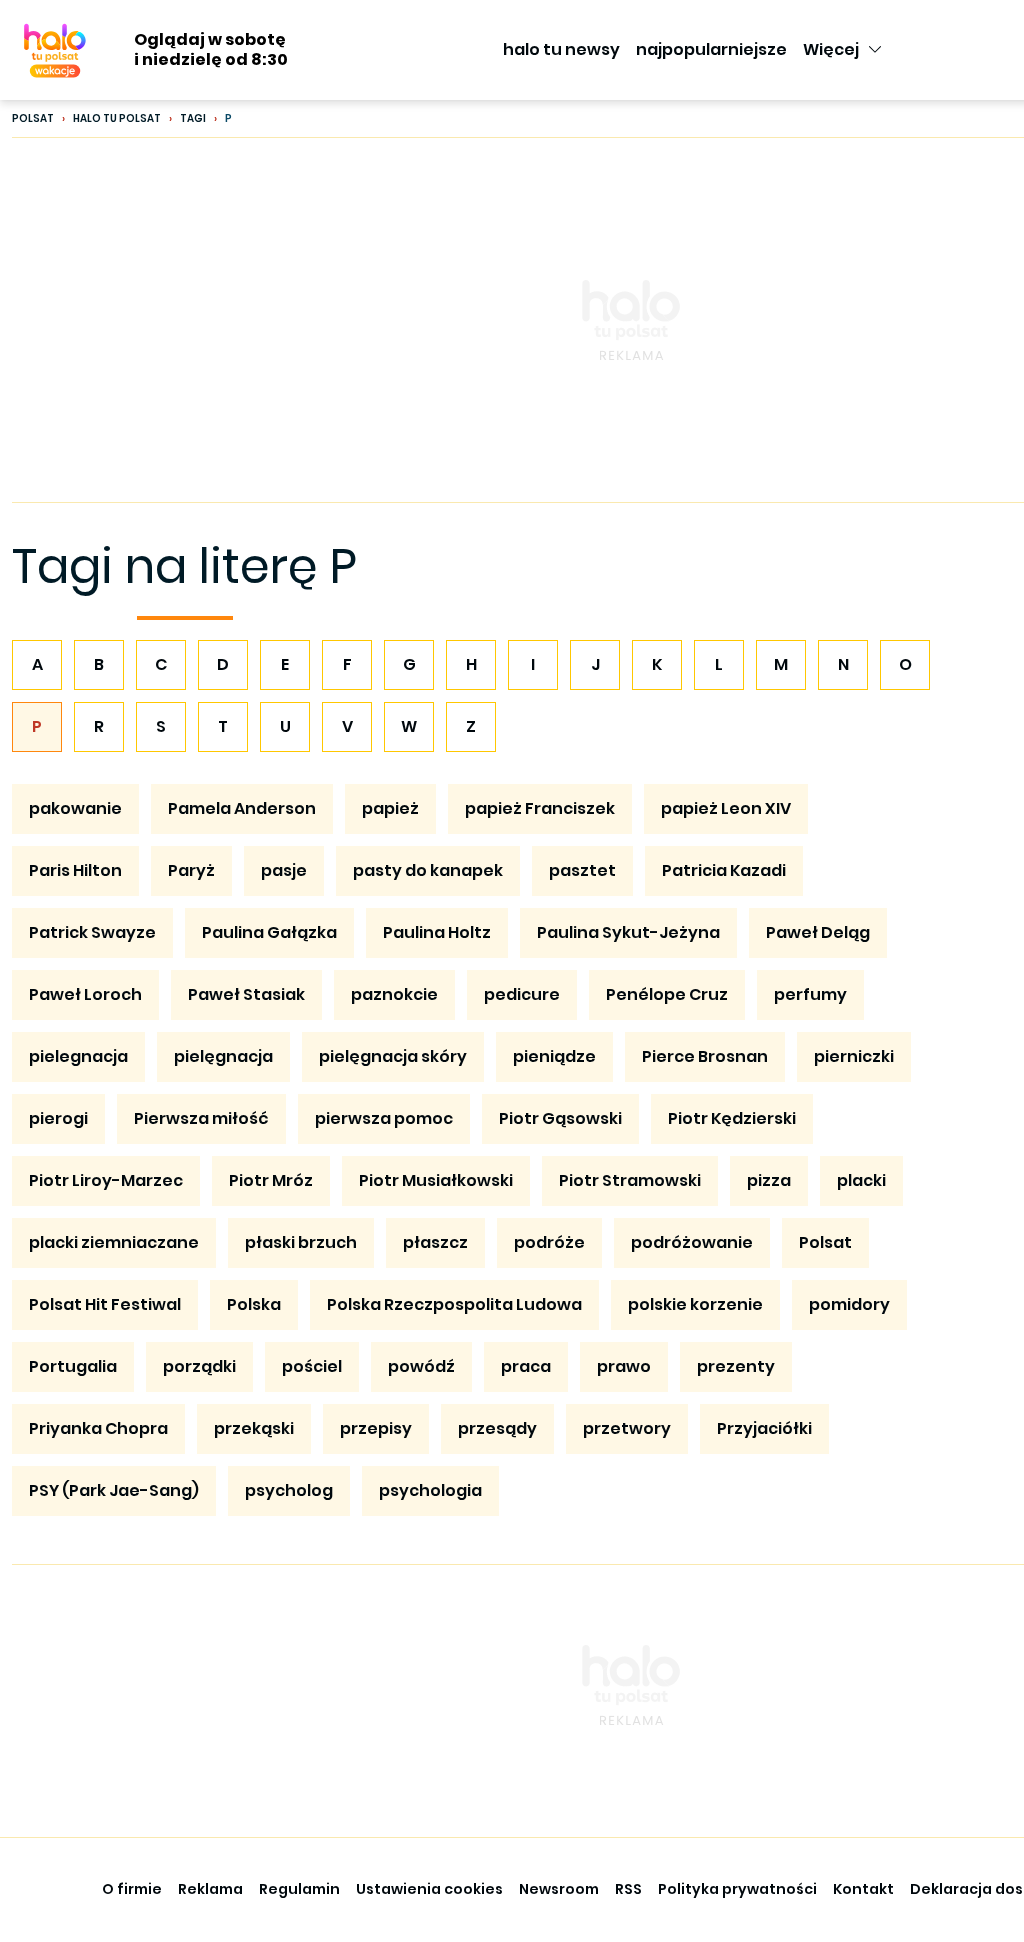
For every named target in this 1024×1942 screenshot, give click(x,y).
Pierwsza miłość (201, 1118)
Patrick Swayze (92, 932)
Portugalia (73, 1366)
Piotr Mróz (271, 1180)
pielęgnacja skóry (393, 1056)
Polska (254, 1304)
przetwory (627, 1428)
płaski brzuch (301, 1242)
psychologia (430, 1490)
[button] (845, 50)
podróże (549, 1242)
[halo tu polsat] (55, 50)
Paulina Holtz (437, 932)
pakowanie (75, 808)
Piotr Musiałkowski (436, 1180)
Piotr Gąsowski (560, 1118)
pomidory (849, 1304)
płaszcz (435, 1242)
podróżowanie (692, 1242)
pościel (312, 1366)
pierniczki (854, 1056)
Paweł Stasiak (246, 994)
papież (390, 808)
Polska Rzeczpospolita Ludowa (454, 1304)
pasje (284, 870)
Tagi (193, 118)
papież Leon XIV (726, 808)
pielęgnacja (223, 1056)
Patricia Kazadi (724, 870)
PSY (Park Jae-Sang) (114, 1490)
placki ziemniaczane (114, 1242)
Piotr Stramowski (630, 1180)
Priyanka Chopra (98, 1428)
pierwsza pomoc (384, 1118)
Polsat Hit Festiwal (105, 1304)
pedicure (522, 994)
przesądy (497, 1428)
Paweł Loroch (85, 994)
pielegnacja (78, 1056)
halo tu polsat (117, 118)
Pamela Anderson (242, 808)
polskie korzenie (695, 1304)
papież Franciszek (540, 808)
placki (861, 1180)
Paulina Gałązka (269, 932)
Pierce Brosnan (705, 1056)
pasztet (582, 870)
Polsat (33, 118)
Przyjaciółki (764, 1428)
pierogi (58, 1118)
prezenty (736, 1366)
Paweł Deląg (818, 932)
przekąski (254, 1428)
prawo (624, 1366)
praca (526, 1366)
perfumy (810, 994)
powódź (421, 1366)
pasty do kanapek (428, 870)
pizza (769, 1180)
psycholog (289, 1490)
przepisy (376, 1428)
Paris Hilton (75, 870)
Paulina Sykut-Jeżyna (628, 932)
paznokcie (394, 994)
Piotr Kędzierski (732, 1118)
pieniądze (554, 1056)
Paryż (191, 870)
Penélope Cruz (667, 994)
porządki (199, 1366)
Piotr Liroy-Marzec (106, 1180)
